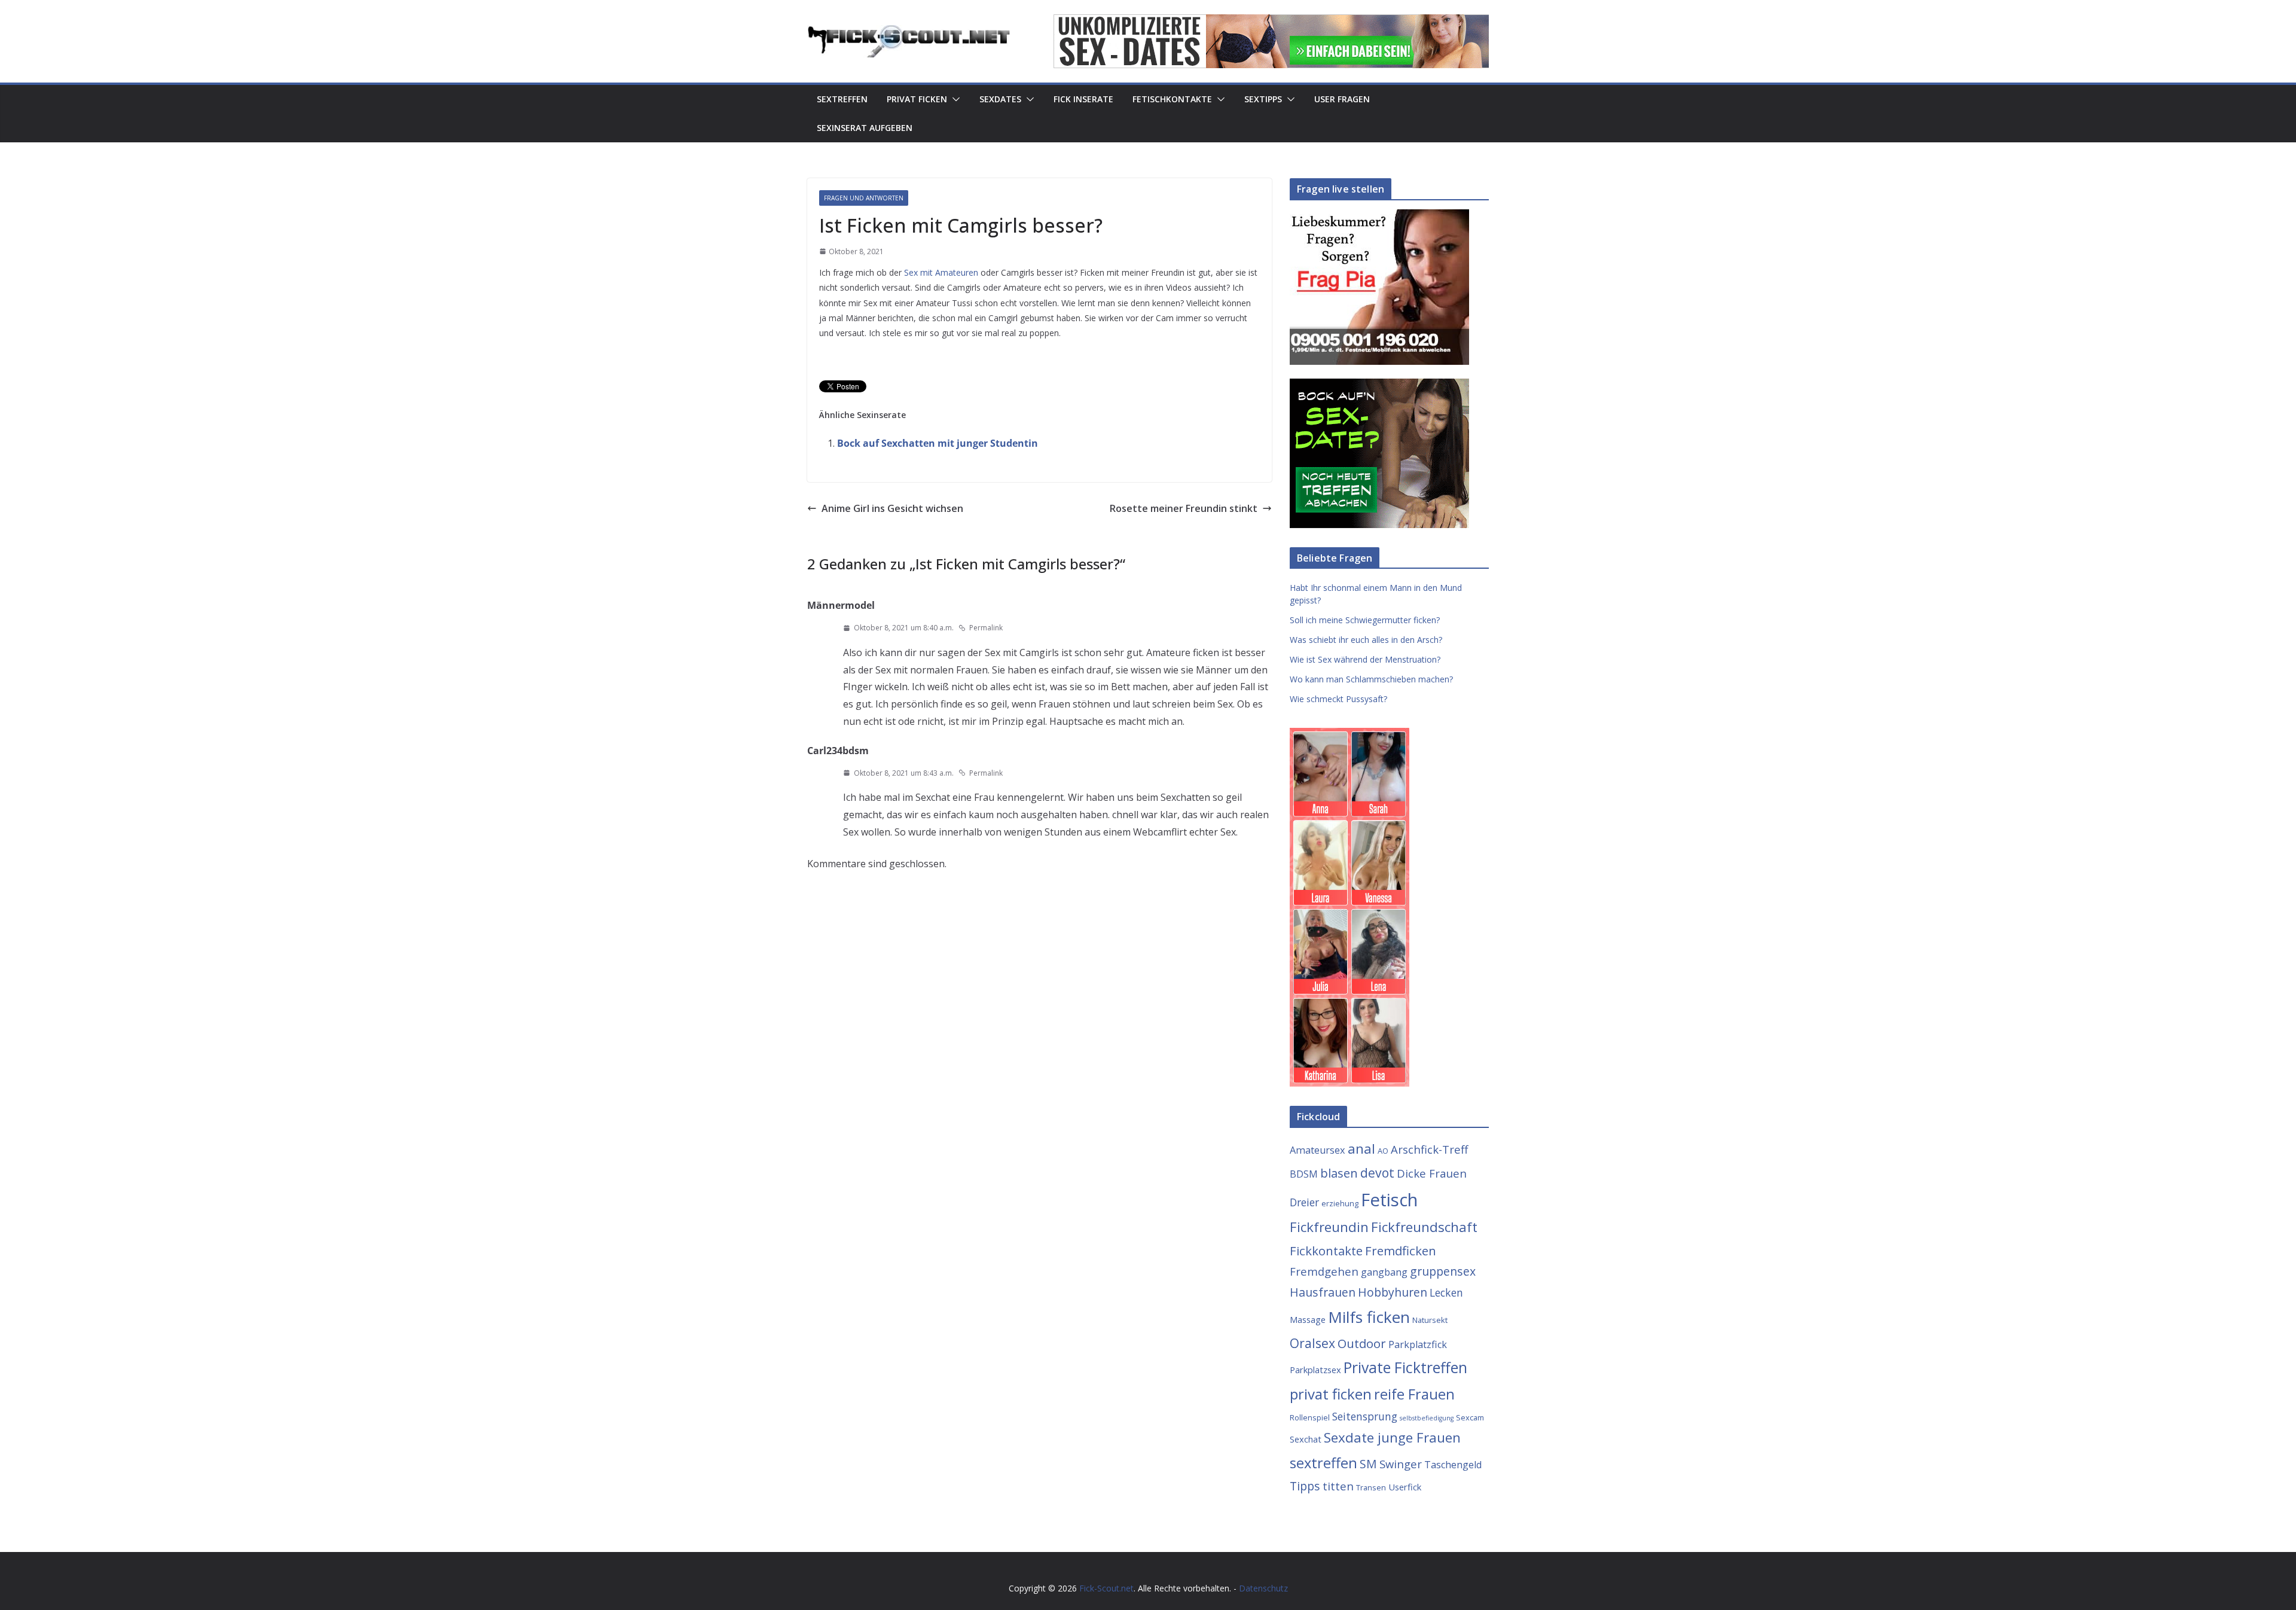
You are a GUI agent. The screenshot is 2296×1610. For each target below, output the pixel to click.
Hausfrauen (1323, 1292)
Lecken (1446, 1292)
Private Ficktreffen (1405, 1367)
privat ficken (1331, 1394)
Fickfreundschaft (1424, 1227)
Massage (1308, 1319)
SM (1368, 1464)
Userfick (1405, 1487)
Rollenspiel (1310, 1417)
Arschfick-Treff (1429, 1149)
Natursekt (1430, 1320)
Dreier (1304, 1202)
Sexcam (1470, 1417)
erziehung (1340, 1203)
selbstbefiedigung (1427, 1418)
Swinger (1401, 1464)
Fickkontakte (1326, 1251)
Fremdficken (1401, 1251)
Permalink (986, 628)
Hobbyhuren (1393, 1292)
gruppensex (1443, 1271)
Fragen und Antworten (864, 198)
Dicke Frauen (1432, 1173)
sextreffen (1323, 1463)
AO (1383, 1151)
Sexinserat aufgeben (865, 128)
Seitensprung (1365, 1416)
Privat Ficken (917, 99)
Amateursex (1318, 1150)
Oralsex (1312, 1343)
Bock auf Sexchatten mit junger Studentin (938, 443)
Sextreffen (842, 99)
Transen (1371, 1487)
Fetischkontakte (1172, 99)
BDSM (1304, 1174)
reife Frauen (1414, 1394)
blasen (1339, 1173)
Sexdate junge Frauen (1392, 1437)
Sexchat (1306, 1439)
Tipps (1305, 1486)
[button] (954, 99)
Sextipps (1263, 99)
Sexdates (1000, 99)
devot (1377, 1173)
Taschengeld (1453, 1465)
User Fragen (1342, 99)
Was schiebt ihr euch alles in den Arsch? (1366, 640)
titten (1338, 1486)
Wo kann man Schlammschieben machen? (1371, 679)
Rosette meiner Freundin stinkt (1184, 508)
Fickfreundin (1329, 1227)
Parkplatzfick (1418, 1344)
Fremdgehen (1324, 1271)
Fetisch (1389, 1200)
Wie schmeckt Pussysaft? (1338, 699)
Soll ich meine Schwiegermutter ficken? (1365, 620)
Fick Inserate (1083, 99)
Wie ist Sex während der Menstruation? (1365, 659)
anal (1361, 1149)
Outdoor (1362, 1343)
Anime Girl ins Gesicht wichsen (892, 508)
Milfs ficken (1369, 1317)
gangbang (1384, 1272)
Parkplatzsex (1315, 1370)
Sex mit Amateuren (941, 272)
